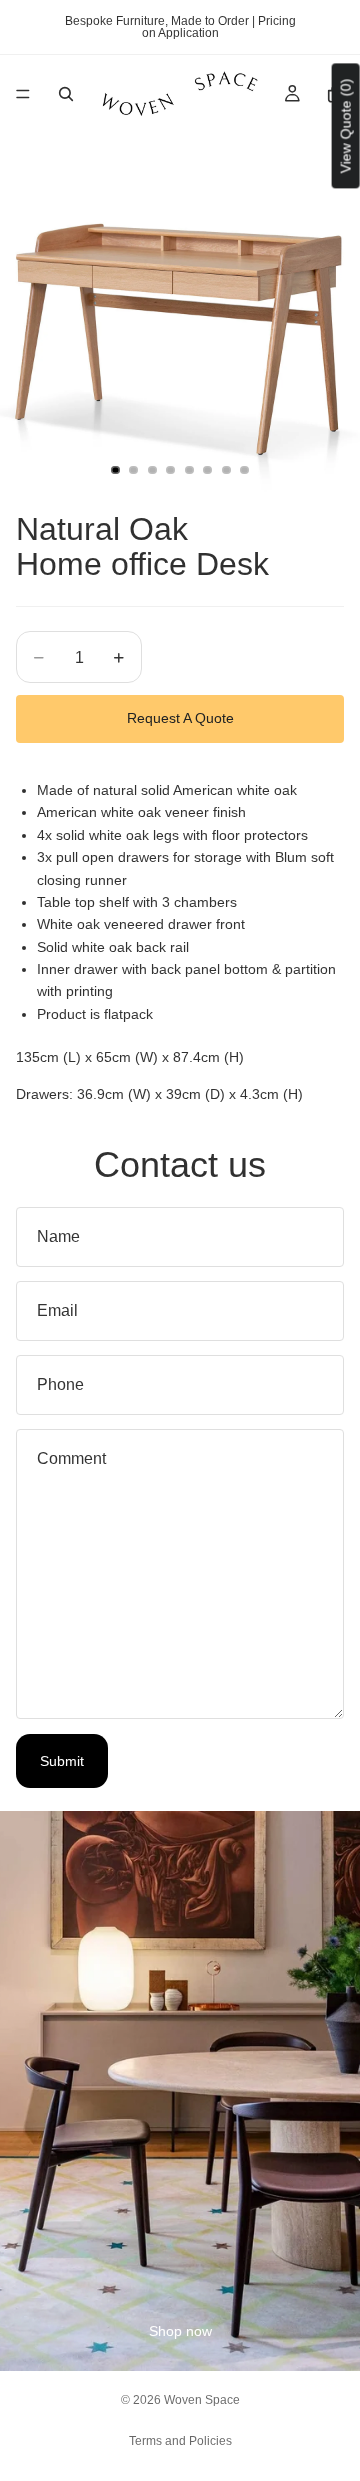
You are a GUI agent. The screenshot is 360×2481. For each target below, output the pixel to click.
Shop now (180, 2331)
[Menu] (23, 94)
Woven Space (202, 2400)
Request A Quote (180, 718)
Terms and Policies (180, 2441)
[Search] (66, 94)
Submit (62, 1761)
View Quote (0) (346, 125)
